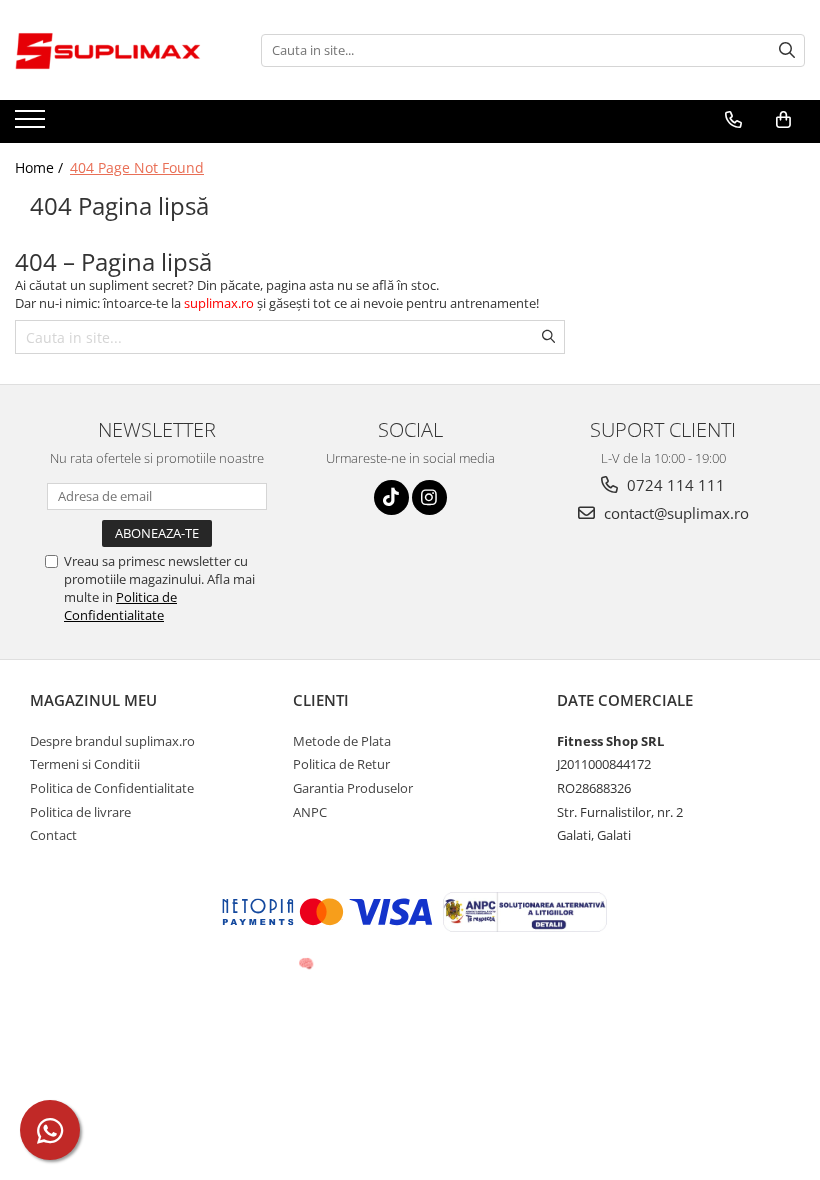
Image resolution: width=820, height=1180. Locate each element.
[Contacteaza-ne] (733, 120)
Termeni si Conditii (85, 764)
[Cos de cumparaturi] (783, 120)
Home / (41, 167)
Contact (53, 835)
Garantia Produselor (353, 788)
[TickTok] (391, 497)
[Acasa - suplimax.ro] (115, 50)
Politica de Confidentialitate (120, 606)
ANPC (310, 812)
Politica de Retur (341, 764)
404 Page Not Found (137, 167)
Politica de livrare (80, 812)
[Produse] (32, 125)
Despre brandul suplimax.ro (112, 741)
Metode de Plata (342, 741)
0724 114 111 (674, 485)
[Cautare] (787, 50)
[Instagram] (429, 497)
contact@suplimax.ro (674, 513)
